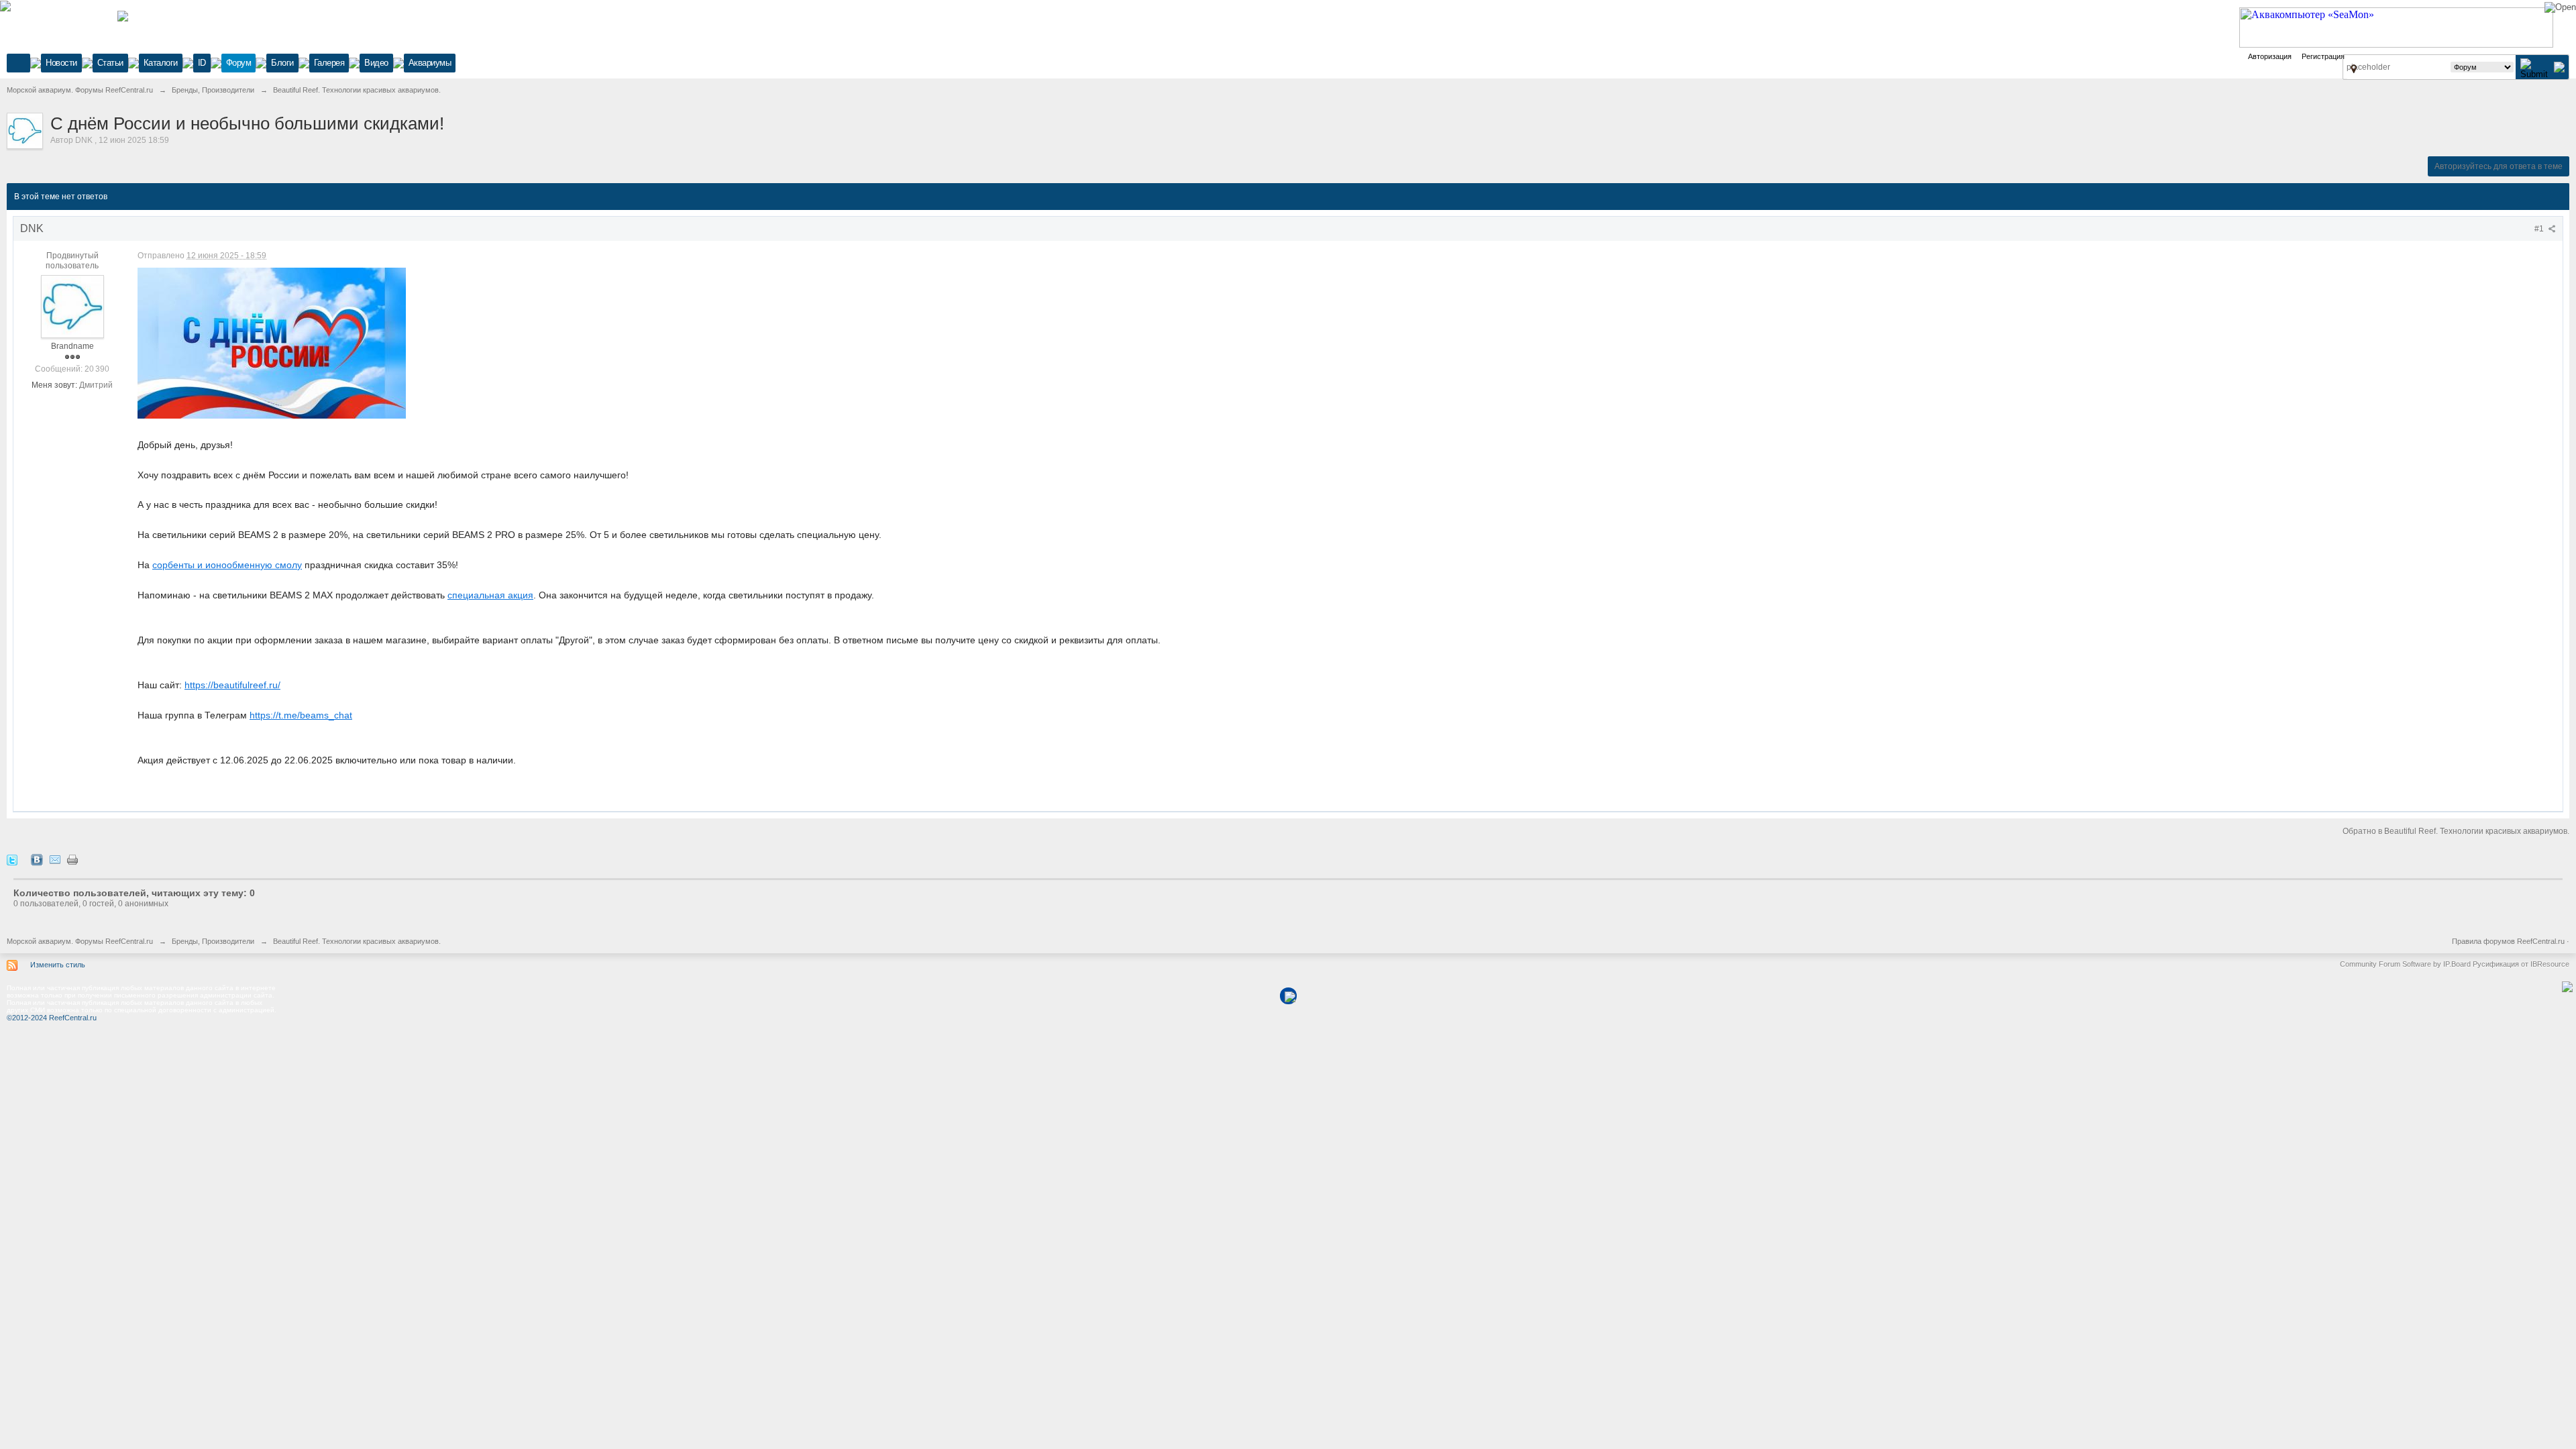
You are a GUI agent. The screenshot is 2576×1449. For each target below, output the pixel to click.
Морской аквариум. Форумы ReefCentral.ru (80, 941)
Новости (61, 63)
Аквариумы (430, 63)
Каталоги (161, 63)
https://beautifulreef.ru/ (232, 685)
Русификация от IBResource (2520, 964)
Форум (239, 63)
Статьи (110, 63)
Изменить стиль (58, 965)
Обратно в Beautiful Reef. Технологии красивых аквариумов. (2456, 831)
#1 (2540, 229)
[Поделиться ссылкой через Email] (55, 860)
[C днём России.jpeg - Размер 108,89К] (272, 343)
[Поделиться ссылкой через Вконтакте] (37, 860)
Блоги (282, 63)
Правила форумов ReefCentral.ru (2508, 941)
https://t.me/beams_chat (301, 715)
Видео (376, 63)
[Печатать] (72, 860)
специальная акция (490, 595)
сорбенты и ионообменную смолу (227, 565)
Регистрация (2323, 56)
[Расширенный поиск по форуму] (2559, 67)
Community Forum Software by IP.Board (2405, 964)
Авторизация (2270, 56)
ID (202, 63)
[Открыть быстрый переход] (2354, 68)
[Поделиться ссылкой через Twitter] (12, 860)
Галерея (329, 63)
